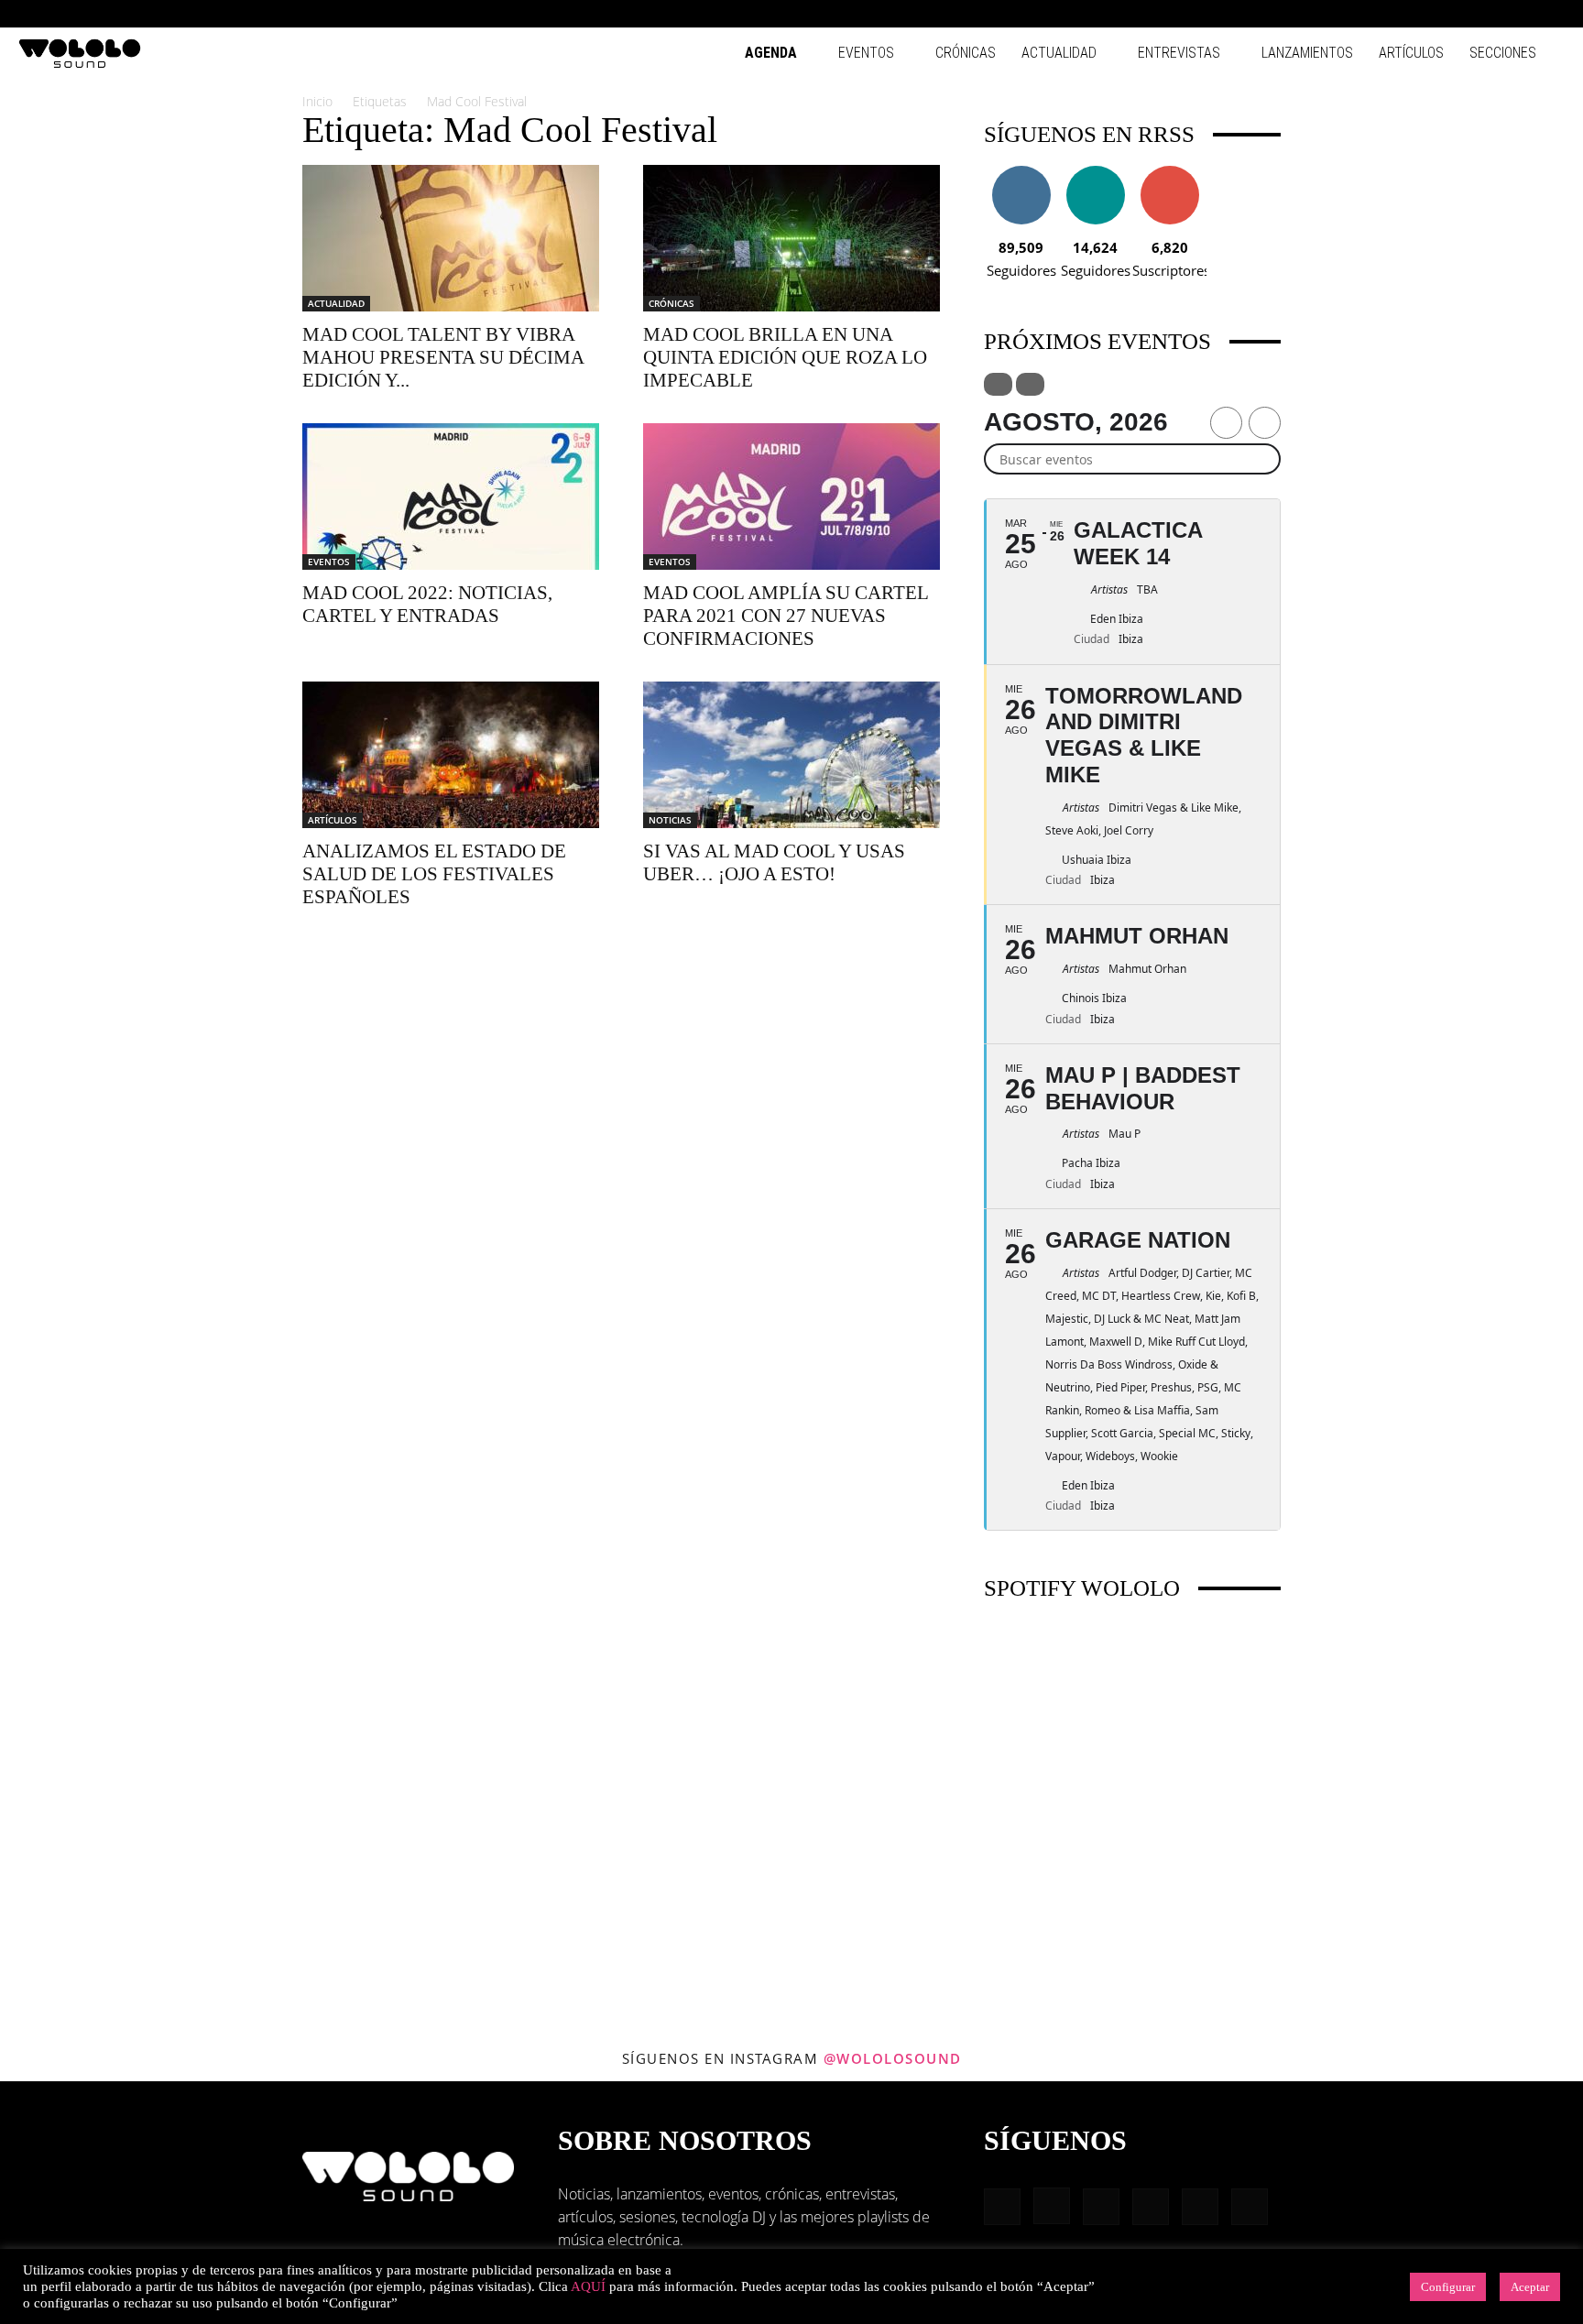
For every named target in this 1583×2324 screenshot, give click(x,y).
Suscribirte (1170, 173)
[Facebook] (1400, 14)
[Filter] (998, 384)
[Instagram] (1430, 14)
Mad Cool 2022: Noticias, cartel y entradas (427, 604)
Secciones (1503, 53)
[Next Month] (1265, 423)
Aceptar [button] (1530, 2287)
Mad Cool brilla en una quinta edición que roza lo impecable (785, 357)
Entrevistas (1179, 53)
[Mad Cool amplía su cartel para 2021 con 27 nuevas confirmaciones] (791, 496)
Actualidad (1059, 53)
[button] (1372, 13)
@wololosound (893, 2058)
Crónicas (966, 53)
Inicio (317, 101)
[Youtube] (1551, 14)
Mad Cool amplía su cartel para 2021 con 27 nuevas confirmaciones (786, 616)
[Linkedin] (1460, 14)
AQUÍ (588, 2286)
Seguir (1021, 173)
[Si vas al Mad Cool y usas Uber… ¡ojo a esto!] (791, 755)
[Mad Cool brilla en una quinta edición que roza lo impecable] (791, 238)
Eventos (866, 53)
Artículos (1411, 53)
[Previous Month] (1226, 423)
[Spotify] (1490, 14)
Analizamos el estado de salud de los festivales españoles (434, 874)
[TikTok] (1521, 14)
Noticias (670, 820)
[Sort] (1030, 384)
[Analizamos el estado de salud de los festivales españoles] (451, 755)
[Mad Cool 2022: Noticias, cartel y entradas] (451, 496)
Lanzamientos (1307, 53)
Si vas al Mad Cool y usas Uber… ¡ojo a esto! (774, 862)
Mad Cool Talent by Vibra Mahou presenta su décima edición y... (443, 357)
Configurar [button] (1448, 2287)
